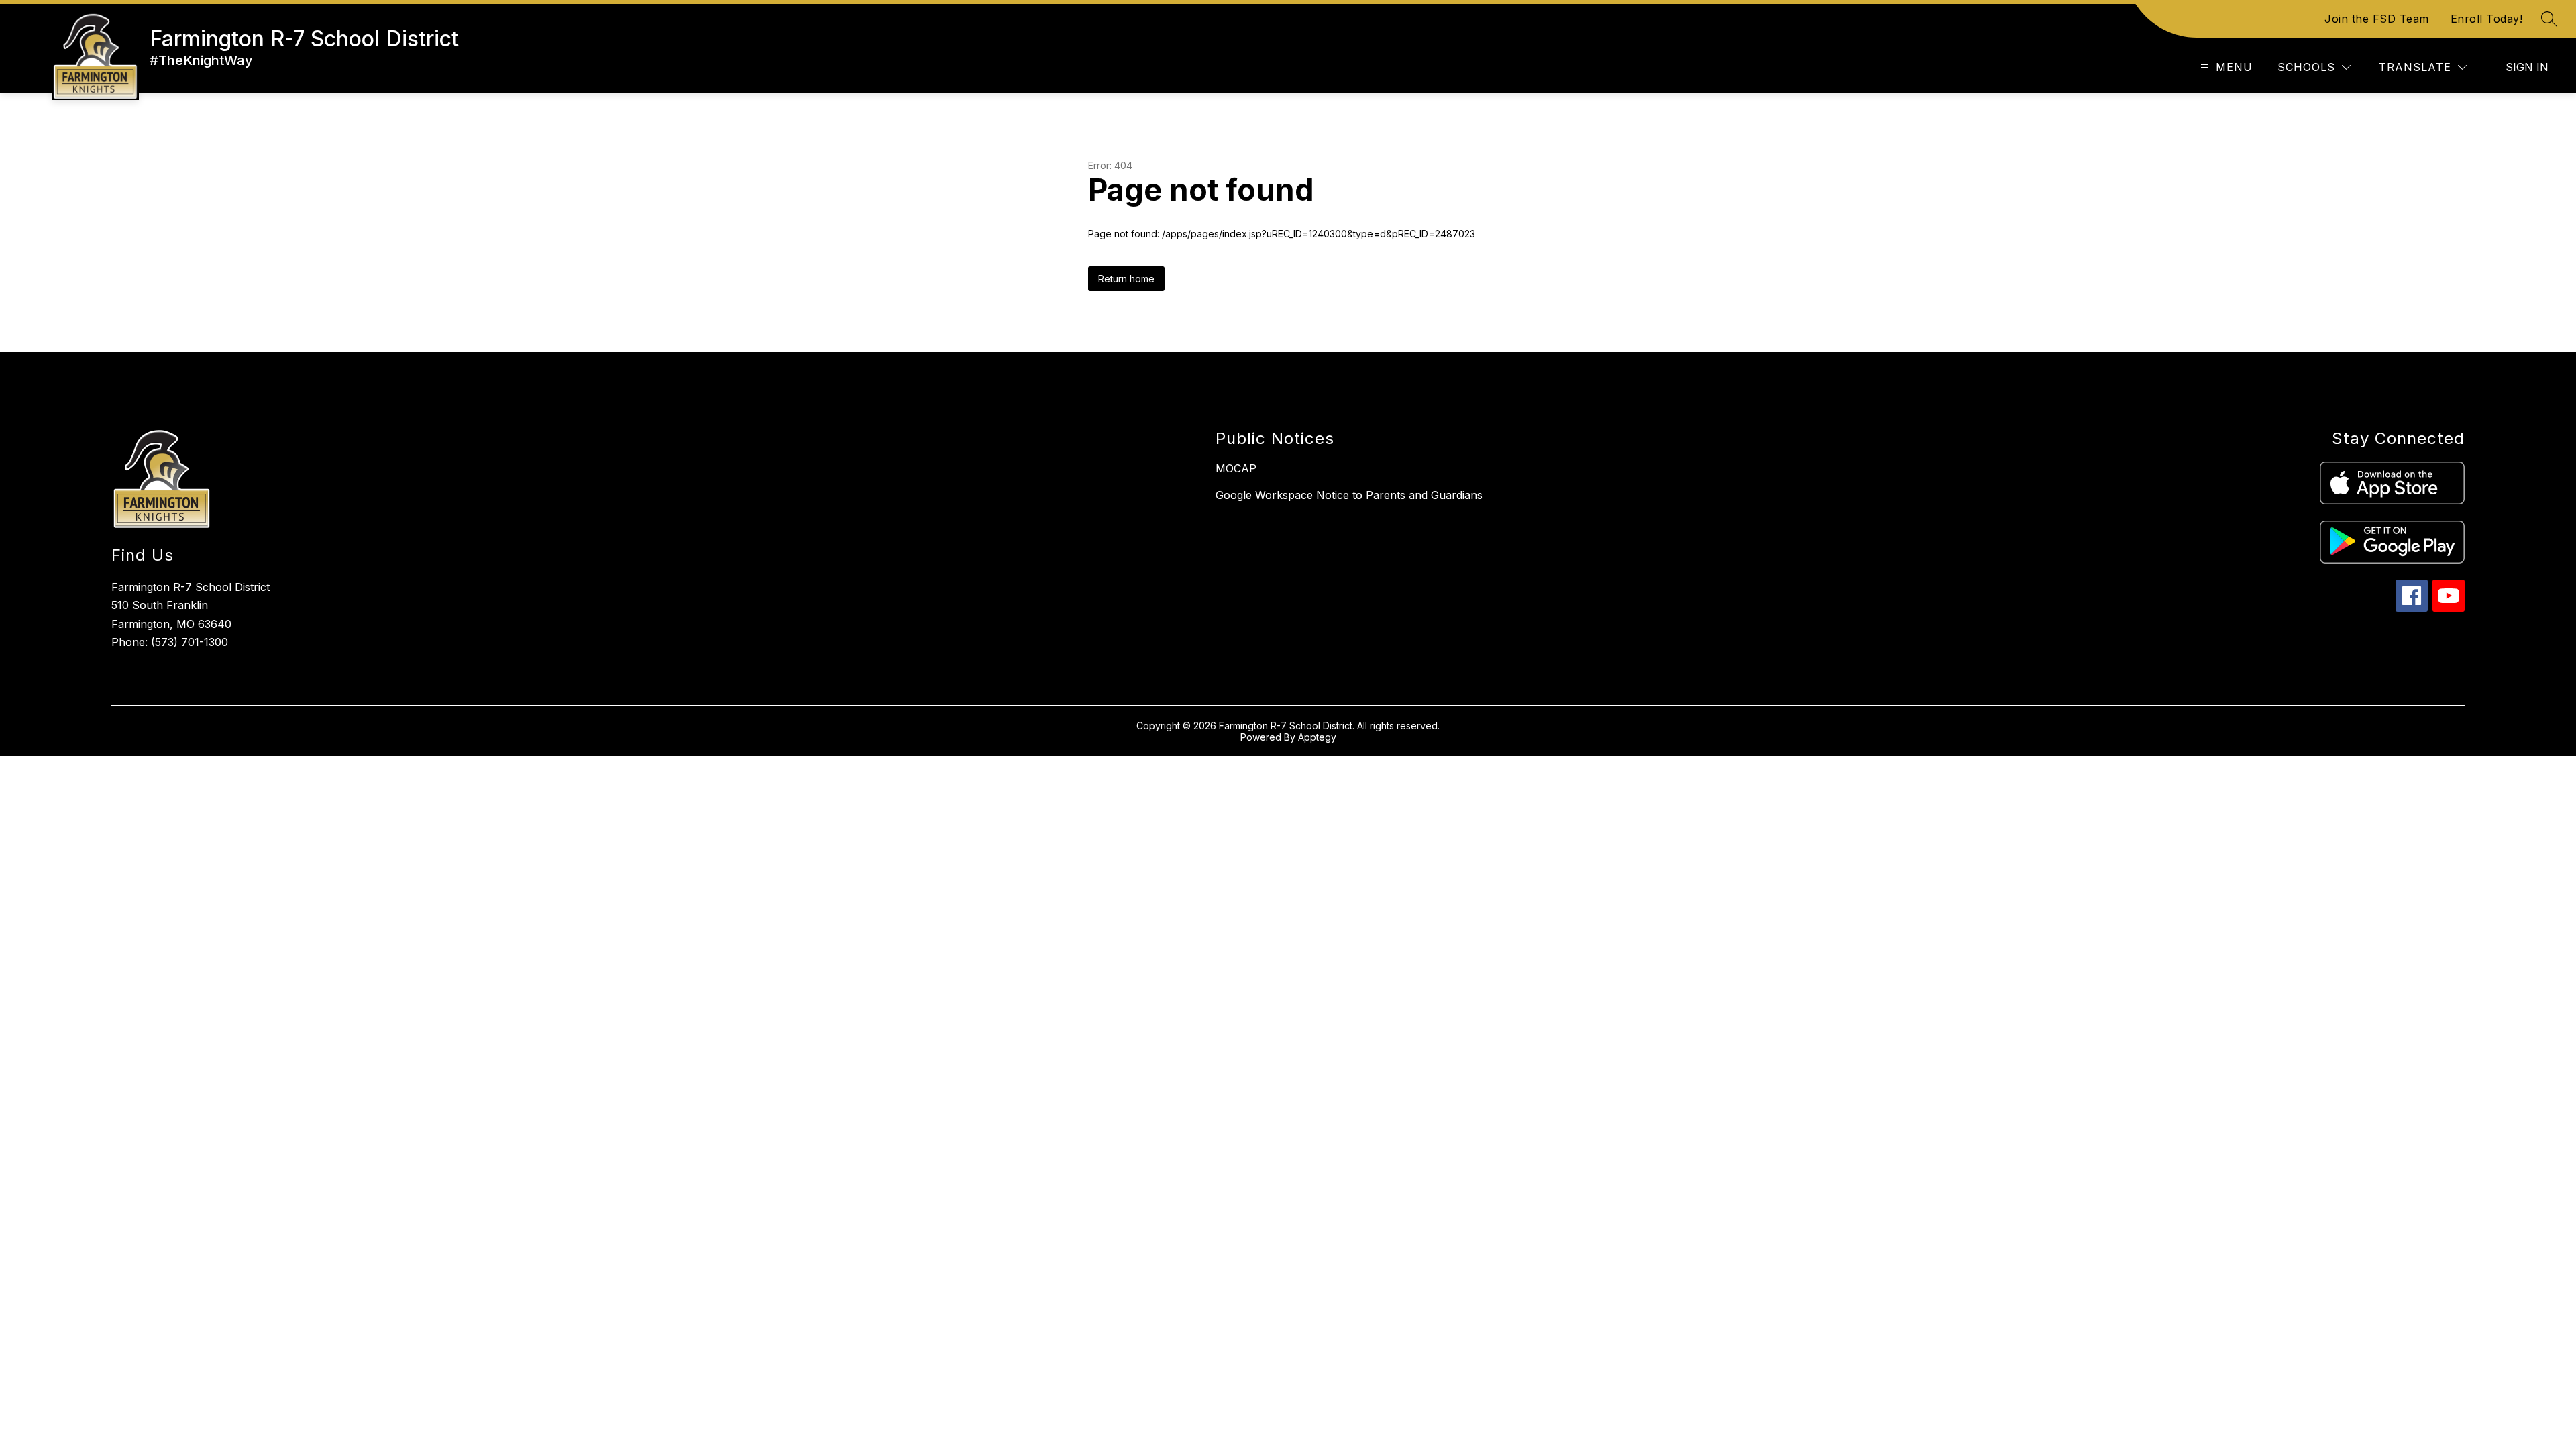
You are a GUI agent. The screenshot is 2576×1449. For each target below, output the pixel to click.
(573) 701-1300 (190, 642)
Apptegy (1317, 737)
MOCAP (1236, 468)
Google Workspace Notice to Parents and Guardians (1349, 495)
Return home (1126, 279)
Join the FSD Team (2377, 19)
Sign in (2527, 67)
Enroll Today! (2487, 19)
